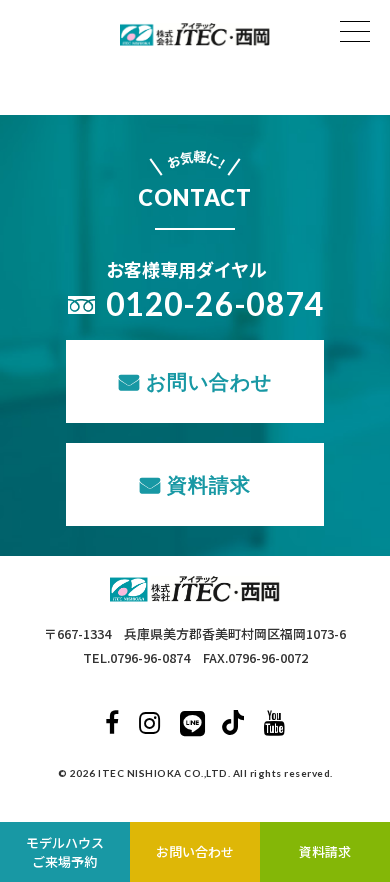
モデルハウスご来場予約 (65, 852)
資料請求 (209, 484)
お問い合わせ (209, 381)
